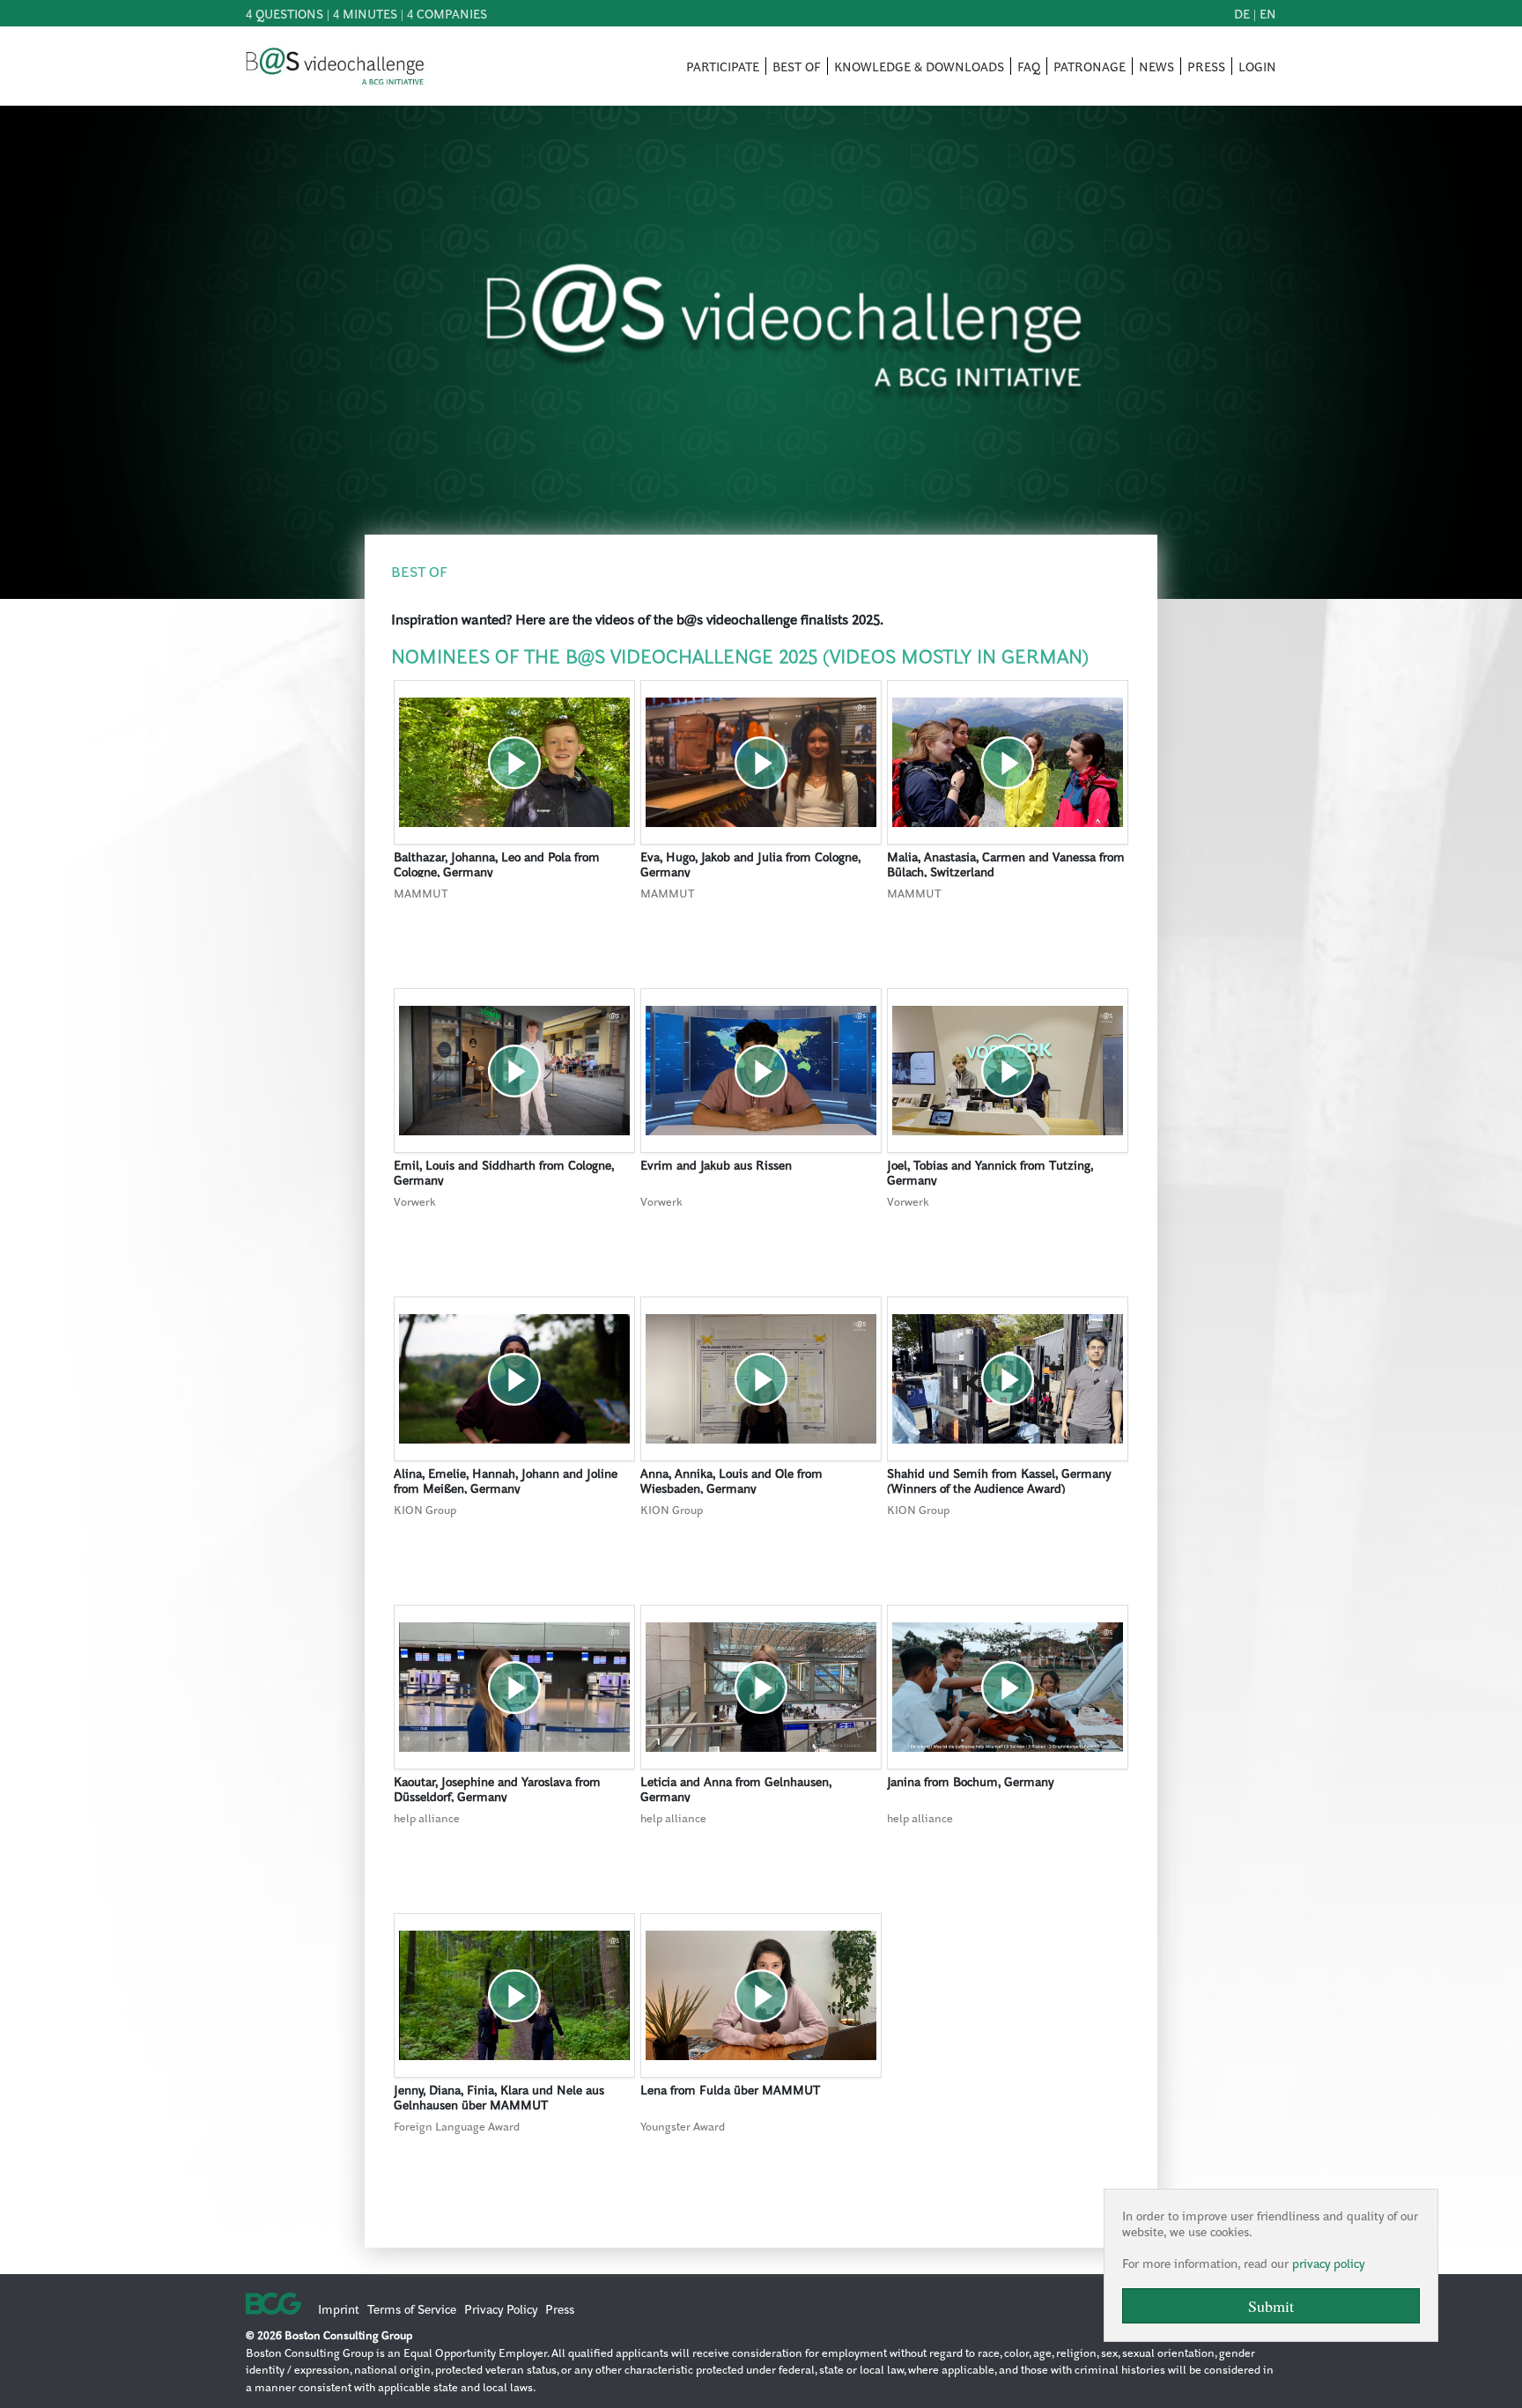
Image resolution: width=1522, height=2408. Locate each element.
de (1242, 13)
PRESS (1206, 66)
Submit (1271, 2306)
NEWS (1156, 66)
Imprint (339, 2308)
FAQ (1029, 66)
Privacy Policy (501, 2308)
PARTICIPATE (723, 66)
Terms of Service (412, 2308)
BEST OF (797, 66)
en (1268, 13)
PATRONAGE (1090, 66)
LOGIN (1257, 66)
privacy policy (1328, 2263)
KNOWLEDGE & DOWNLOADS (919, 66)
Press (560, 2308)
